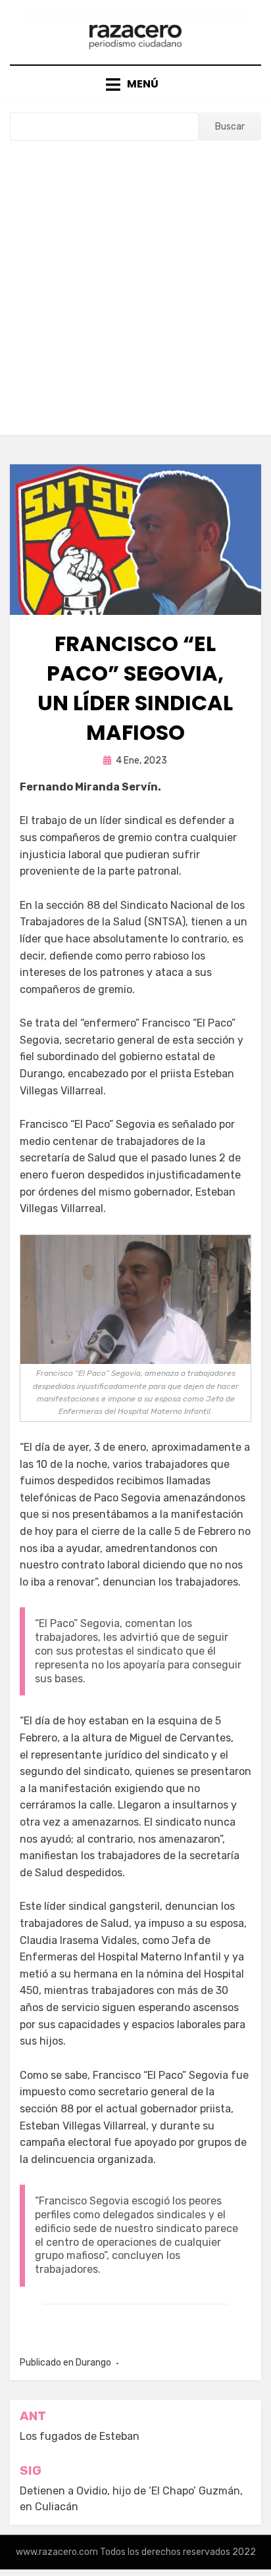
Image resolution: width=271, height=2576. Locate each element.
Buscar (230, 127)
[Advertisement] (135, 283)
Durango (93, 2363)
